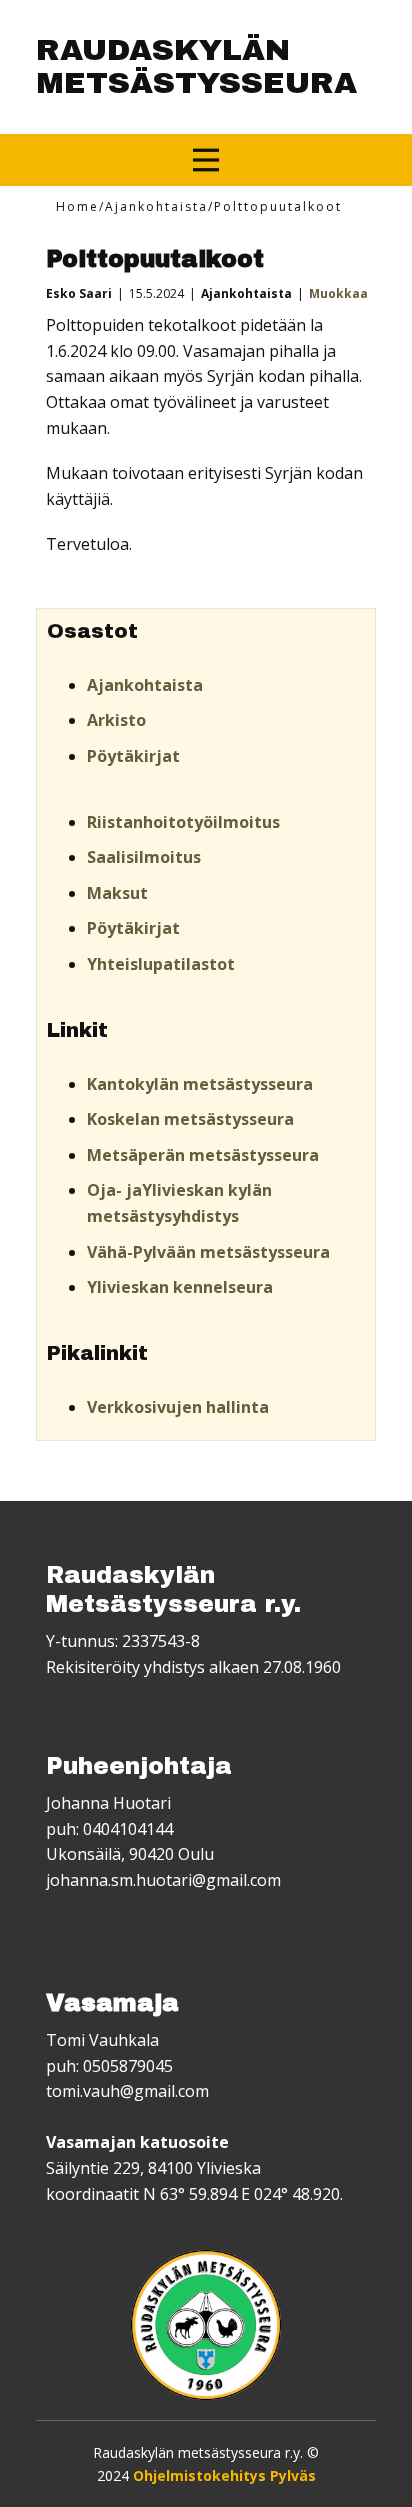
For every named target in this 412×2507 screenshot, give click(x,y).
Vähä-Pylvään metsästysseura (208, 1252)
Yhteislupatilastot (161, 964)
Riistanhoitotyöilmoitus (183, 822)
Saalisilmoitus (144, 857)
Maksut (117, 893)
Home (77, 206)
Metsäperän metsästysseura (203, 1155)
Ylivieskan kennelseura (180, 1287)
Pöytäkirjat (133, 756)
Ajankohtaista (156, 206)
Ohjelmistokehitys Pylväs (224, 2475)
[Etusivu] (206, 2325)
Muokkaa (338, 293)
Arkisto (116, 720)
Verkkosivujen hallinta (178, 1407)
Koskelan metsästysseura (190, 1119)
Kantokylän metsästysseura (200, 1084)
